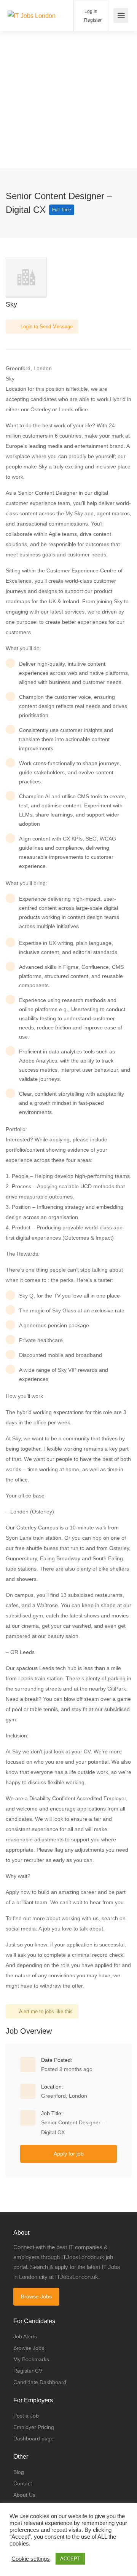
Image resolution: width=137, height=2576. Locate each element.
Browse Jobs (36, 2296)
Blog (19, 2472)
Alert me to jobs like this (46, 2011)
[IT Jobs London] (32, 5)
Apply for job (69, 2154)
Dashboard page (33, 2439)
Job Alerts (25, 2336)
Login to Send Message (46, 327)
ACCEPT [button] (70, 2559)
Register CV (28, 2371)
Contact (23, 2483)
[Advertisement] (68, 100)
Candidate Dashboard (40, 2382)
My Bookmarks (31, 2359)
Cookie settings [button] (31, 2559)
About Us (24, 2495)
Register (92, 20)
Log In (90, 11)
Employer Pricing (34, 2427)
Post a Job (26, 2416)
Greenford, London (64, 2096)
